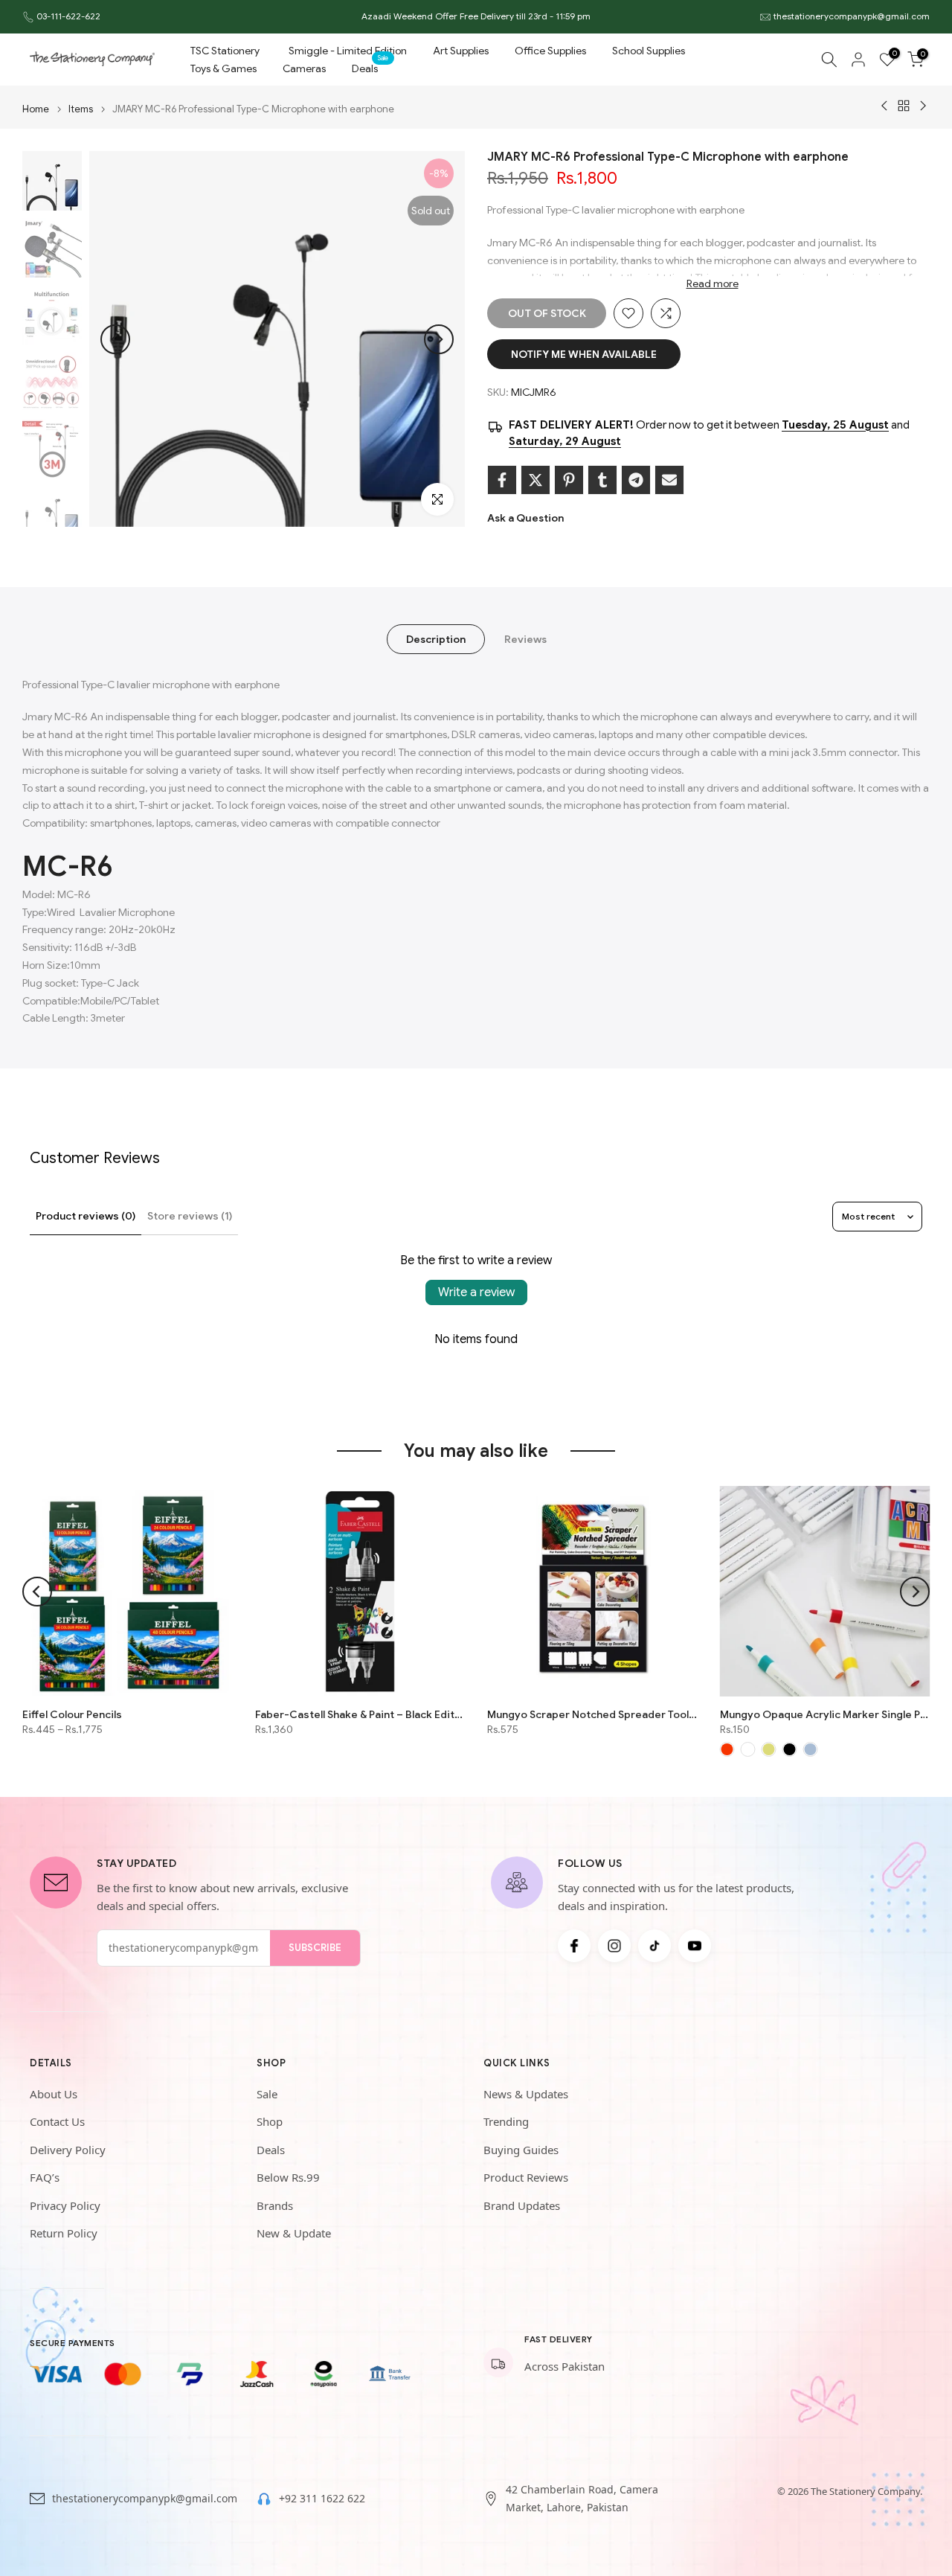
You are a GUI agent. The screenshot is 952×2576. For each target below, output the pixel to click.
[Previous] (115, 339)
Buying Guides (521, 2150)
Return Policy (64, 2233)
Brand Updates (522, 2205)
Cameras (304, 68)
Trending (506, 2121)
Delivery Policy (68, 2150)
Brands (275, 2205)
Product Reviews (526, 2177)
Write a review (476, 1292)
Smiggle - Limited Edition (348, 51)
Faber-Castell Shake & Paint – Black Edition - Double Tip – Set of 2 (360, 1714)
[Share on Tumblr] (602, 480)
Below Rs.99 (288, 2177)
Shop (270, 2121)
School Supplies (649, 51)
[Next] (439, 339)
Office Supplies (550, 51)
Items (81, 109)
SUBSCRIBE (315, 1948)
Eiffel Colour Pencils (72, 1714)
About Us (54, 2094)
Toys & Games (223, 68)
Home (36, 109)
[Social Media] (574, 1946)
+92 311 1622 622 (322, 2498)
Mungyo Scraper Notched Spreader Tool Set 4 (592, 1714)
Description (436, 638)
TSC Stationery (225, 51)
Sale (267, 2094)
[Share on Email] (669, 480)
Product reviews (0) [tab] (86, 1216)
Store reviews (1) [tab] (190, 1216)
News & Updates (526, 2094)
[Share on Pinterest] (569, 480)
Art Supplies (461, 51)
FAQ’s (45, 2177)
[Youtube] (695, 1946)
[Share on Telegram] (636, 480)
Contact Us (57, 2121)
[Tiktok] (654, 1946)
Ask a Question (525, 518)
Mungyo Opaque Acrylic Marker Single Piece (825, 1714)
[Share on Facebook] (502, 480)
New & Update (294, 2233)
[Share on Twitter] (535, 480)
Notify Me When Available (584, 354)
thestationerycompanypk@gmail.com (852, 16)
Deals (370, 67)
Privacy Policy (65, 2205)
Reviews (525, 638)
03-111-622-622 (68, 16)
